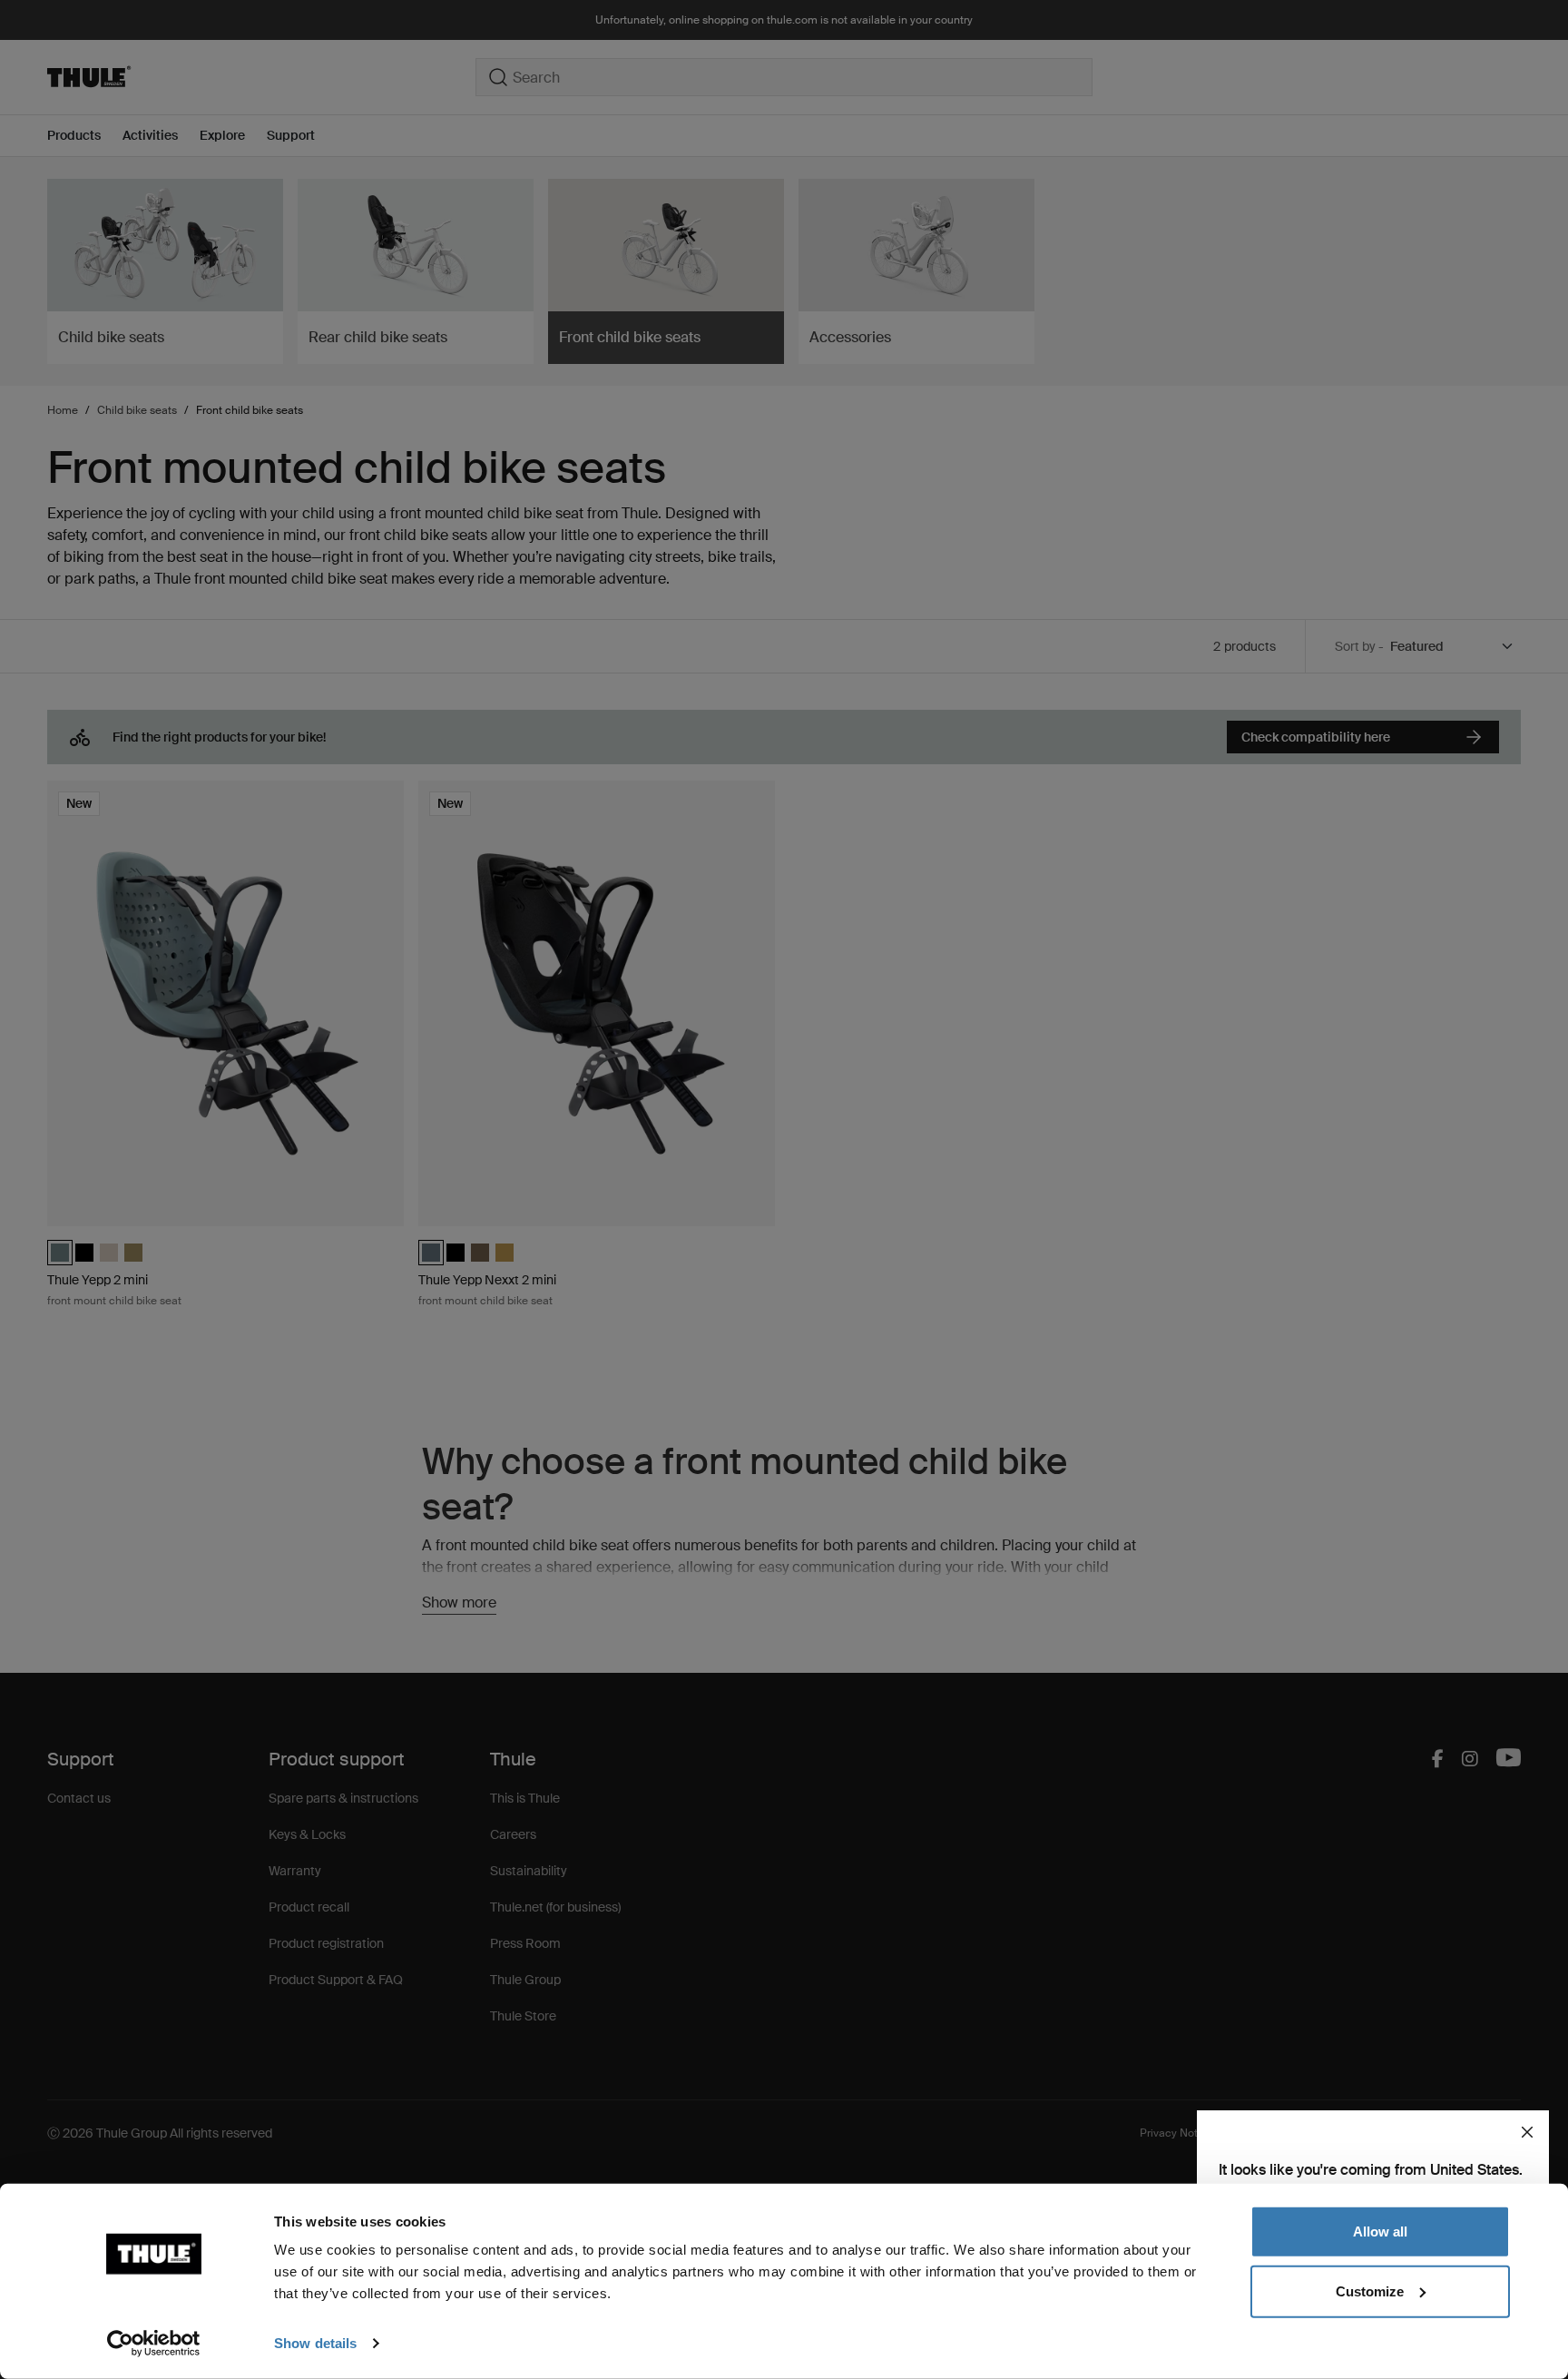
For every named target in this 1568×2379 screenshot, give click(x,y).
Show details (315, 2343)
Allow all (1380, 2232)
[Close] (1527, 2132)
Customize (1370, 2291)
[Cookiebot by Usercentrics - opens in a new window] (154, 2344)
